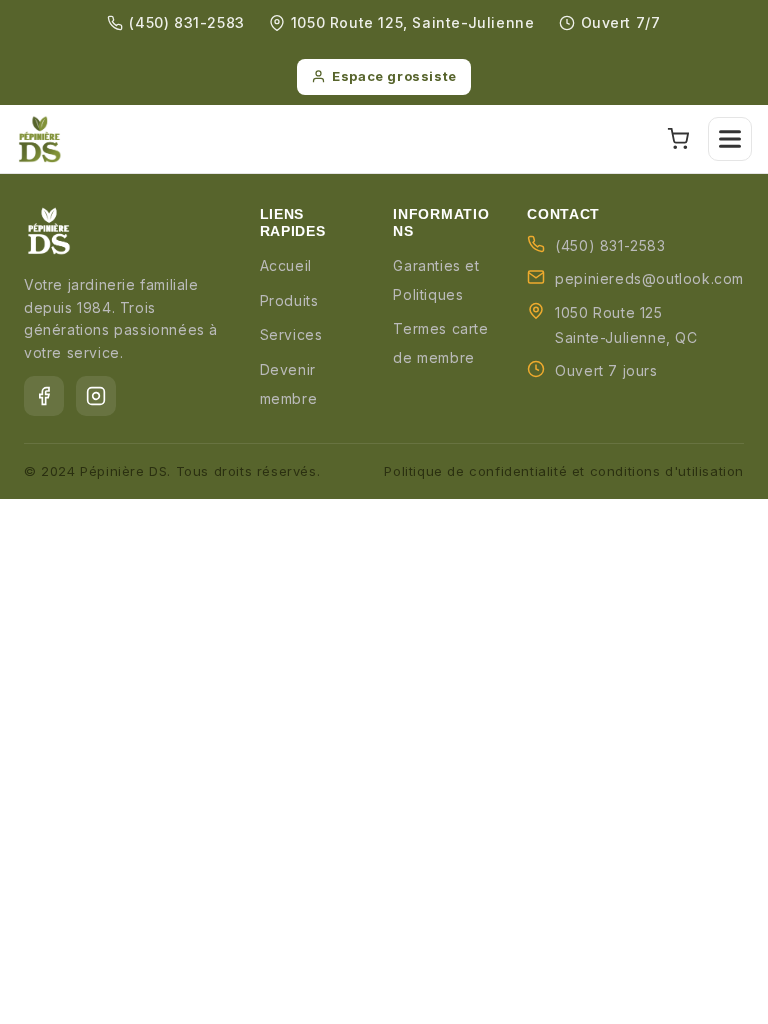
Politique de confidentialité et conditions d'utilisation (564, 471)
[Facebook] (44, 396)
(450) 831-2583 (186, 22)
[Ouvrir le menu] (730, 139)
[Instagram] (96, 396)
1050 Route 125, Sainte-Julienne (413, 22)
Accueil (286, 265)
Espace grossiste (394, 76)
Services (291, 334)
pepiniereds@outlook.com (649, 278)
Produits (289, 300)
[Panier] (678, 139)
